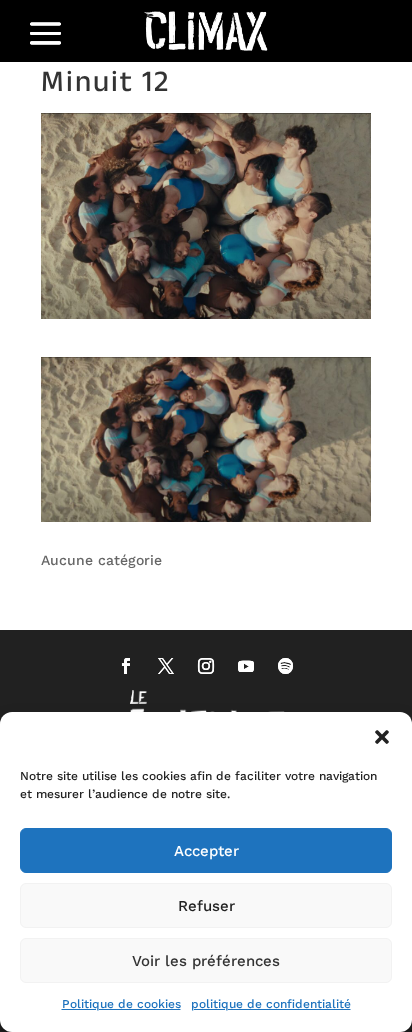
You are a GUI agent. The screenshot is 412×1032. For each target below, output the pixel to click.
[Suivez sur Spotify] (286, 666)
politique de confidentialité (271, 1004)
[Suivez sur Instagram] (206, 666)
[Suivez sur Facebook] (126, 666)
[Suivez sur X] (166, 666)
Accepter (206, 851)
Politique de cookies (121, 1004)
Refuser (206, 906)
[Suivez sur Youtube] (246, 666)
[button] (382, 737)
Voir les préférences (206, 961)
